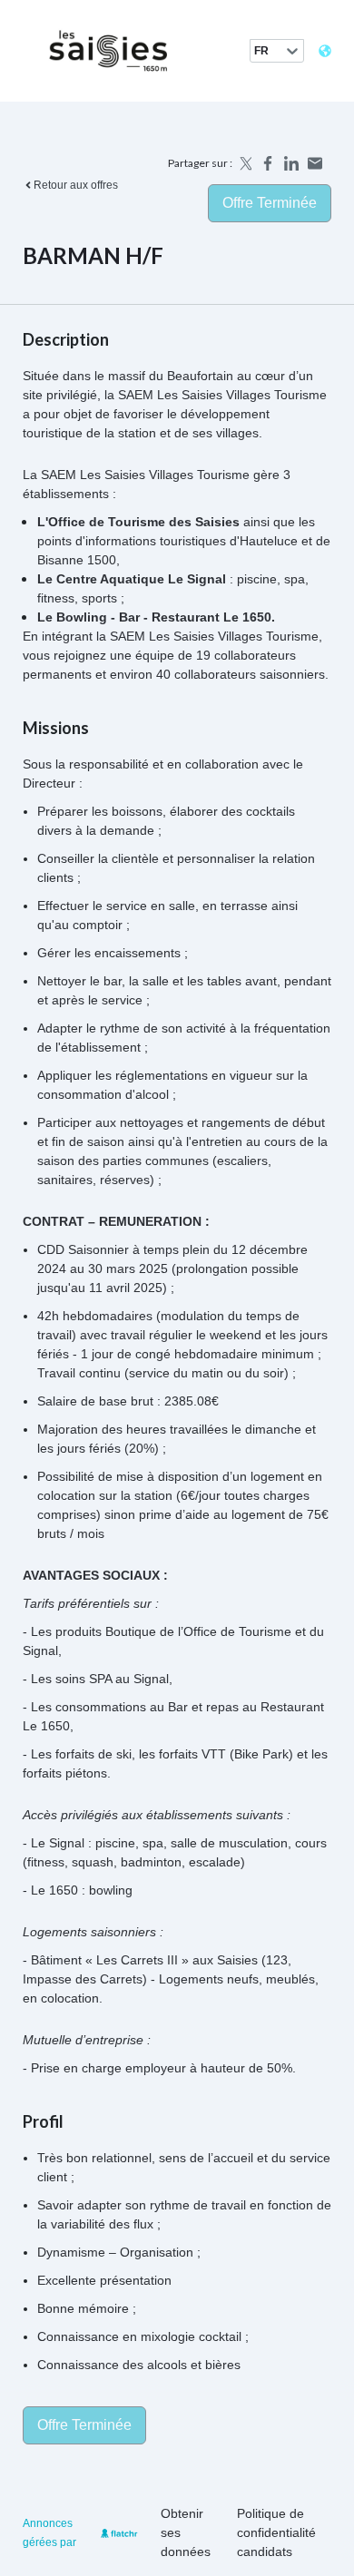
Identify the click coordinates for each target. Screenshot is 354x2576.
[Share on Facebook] (268, 163)
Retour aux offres (76, 185)
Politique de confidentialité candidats (276, 2532)
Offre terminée (270, 203)
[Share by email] (315, 163)
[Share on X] (244, 163)
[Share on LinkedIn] (291, 163)
